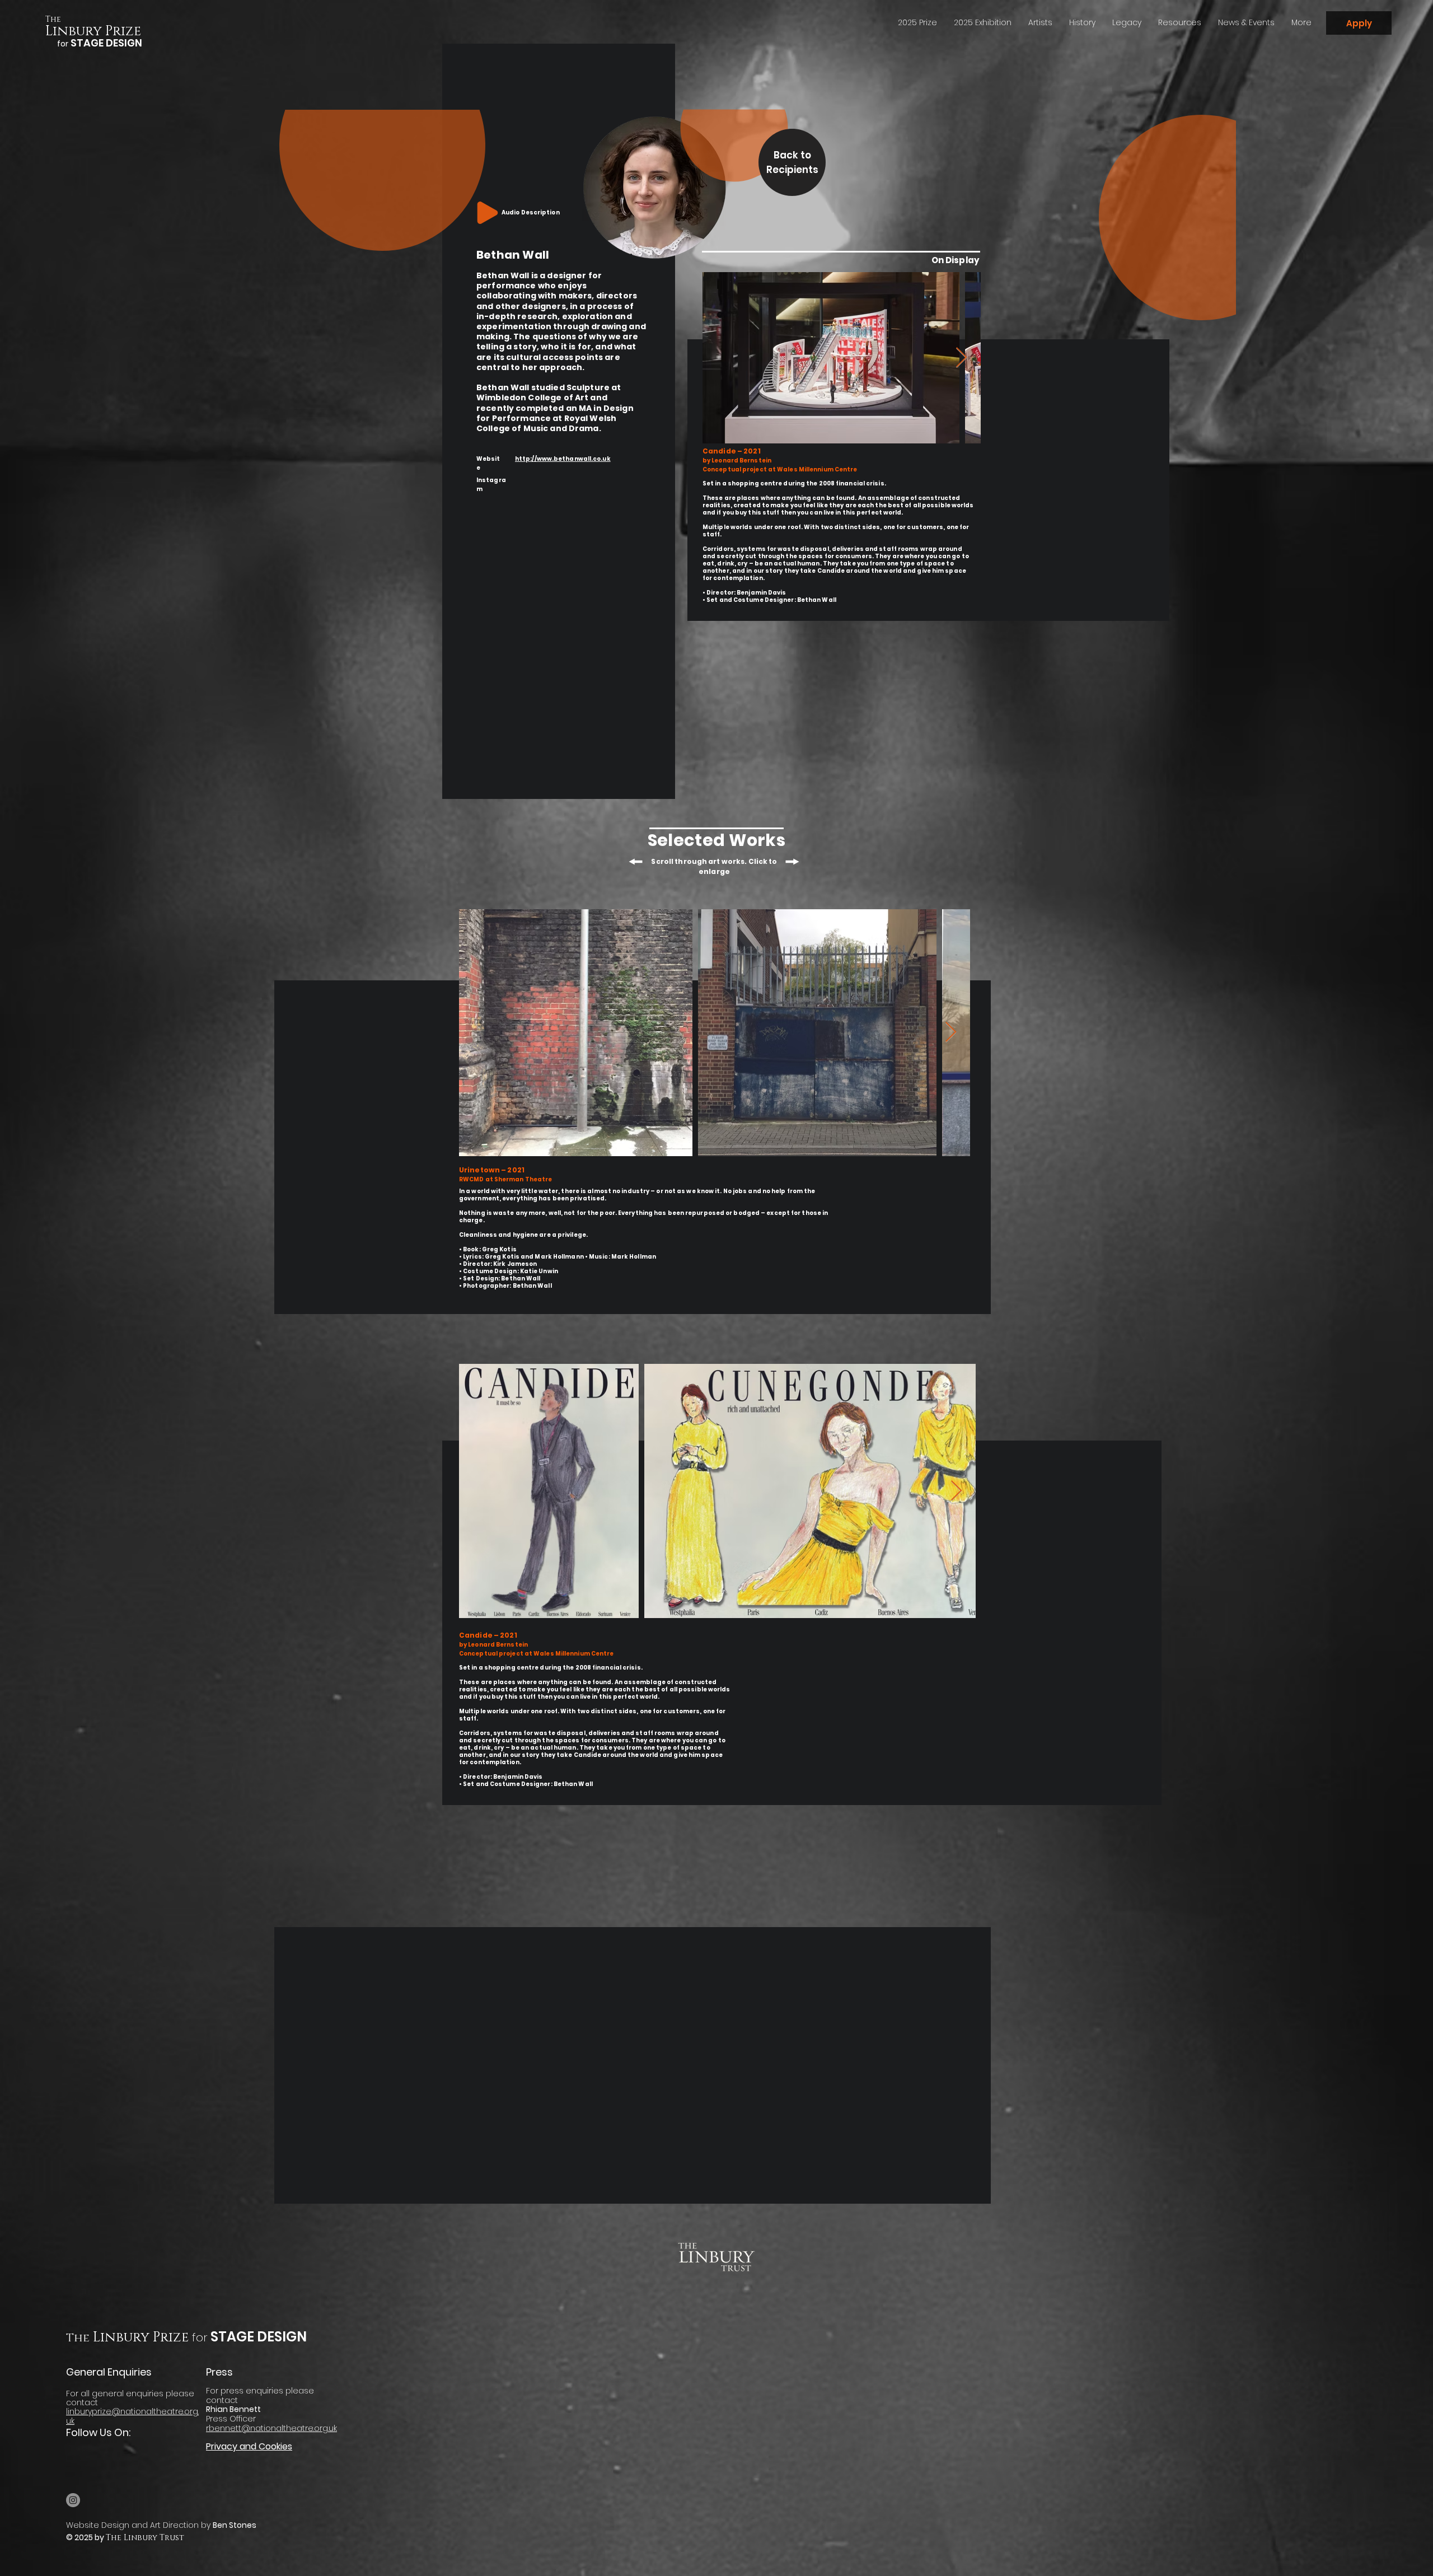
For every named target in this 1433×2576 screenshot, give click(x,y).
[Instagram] (73, 2500)
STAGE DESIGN (257, 2337)
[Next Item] (961, 358)
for (200, 2337)
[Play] (488, 213)
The (53, 19)
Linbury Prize (93, 31)
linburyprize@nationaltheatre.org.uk (132, 2416)
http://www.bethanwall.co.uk (563, 459)
